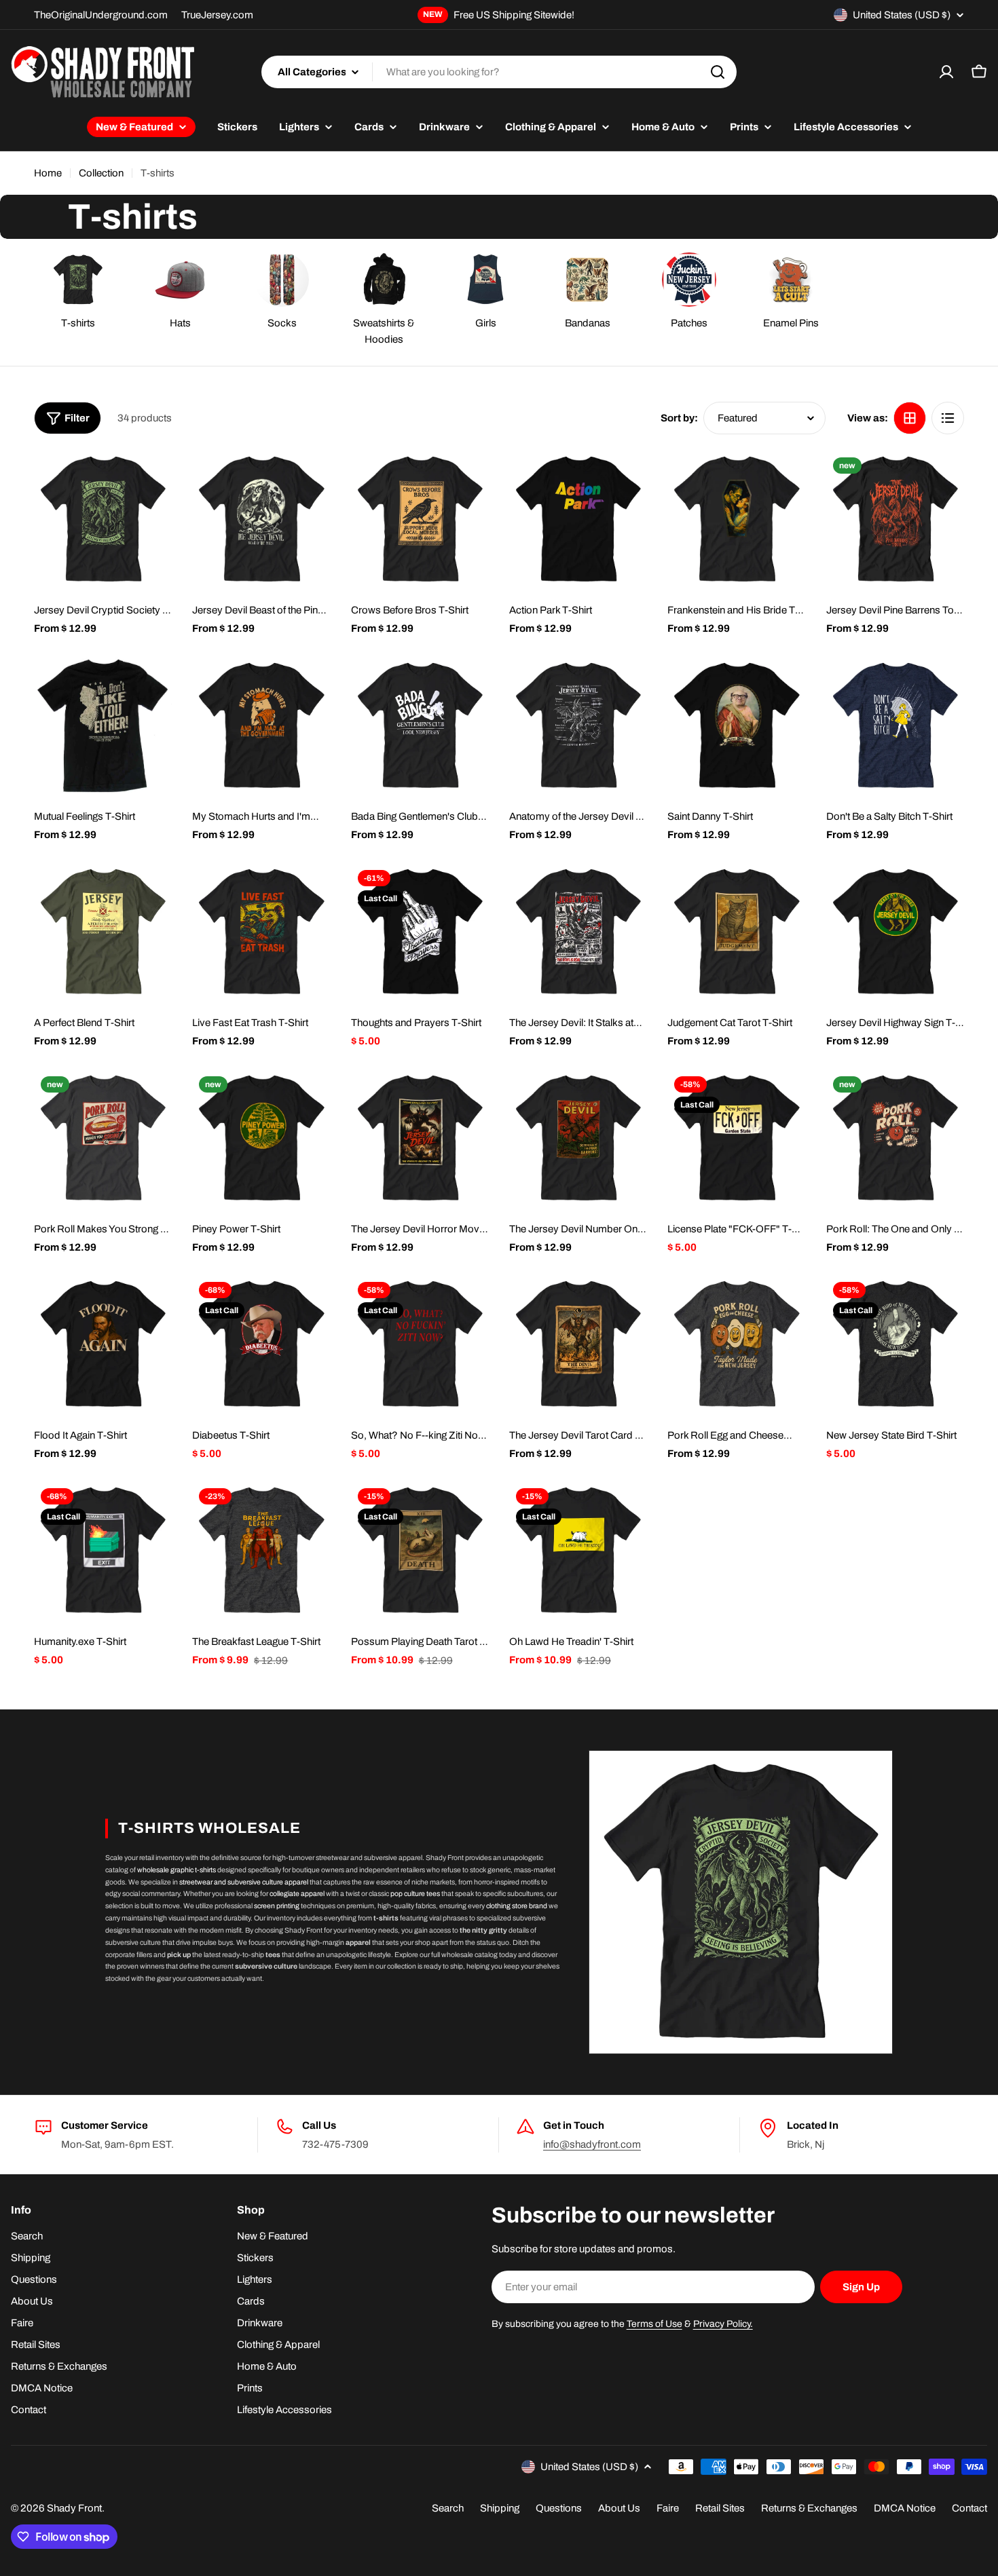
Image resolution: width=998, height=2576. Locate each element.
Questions (559, 2508)
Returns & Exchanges (809, 2508)
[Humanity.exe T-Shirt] (103, 1550)
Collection (101, 173)
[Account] (946, 72)
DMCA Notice (905, 2508)
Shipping (500, 2508)
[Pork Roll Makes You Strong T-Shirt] (103, 1138)
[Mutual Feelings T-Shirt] (103, 726)
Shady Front (74, 2508)
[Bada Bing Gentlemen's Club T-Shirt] (420, 726)
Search (448, 2508)
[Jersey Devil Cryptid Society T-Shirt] (103, 519)
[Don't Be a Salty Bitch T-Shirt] (895, 726)
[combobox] (499, 72)
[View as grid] (910, 418)
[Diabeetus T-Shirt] (261, 1344)
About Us (619, 2508)
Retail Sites (720, 2508)
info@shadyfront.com (592, 2144)
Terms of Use (654, 2324)
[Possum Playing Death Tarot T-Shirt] (420, 1550)
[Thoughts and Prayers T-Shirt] (420, 932)
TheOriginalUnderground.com (101, 15)
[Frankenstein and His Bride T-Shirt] (736, 519)
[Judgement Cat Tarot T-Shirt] (736, 932)
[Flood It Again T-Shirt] (103, 1344)
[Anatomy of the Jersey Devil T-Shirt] (578, 726)
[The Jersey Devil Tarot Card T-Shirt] (578, 1344)
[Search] (718, 72)
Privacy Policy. (723, 2324)
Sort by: (679, 418)
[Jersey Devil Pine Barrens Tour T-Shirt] (895, 519)
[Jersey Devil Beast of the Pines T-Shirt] (261, 519)
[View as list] (948, 418)
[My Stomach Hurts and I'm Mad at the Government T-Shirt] (261, 726)
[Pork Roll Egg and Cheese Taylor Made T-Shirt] (736, 1344)
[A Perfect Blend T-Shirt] (103, 932)
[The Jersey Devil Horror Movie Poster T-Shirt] (420, 1138)
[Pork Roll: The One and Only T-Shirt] (895, 1138)
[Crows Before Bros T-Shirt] (420, 519)
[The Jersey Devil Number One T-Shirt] (578, 1138)
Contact (969, 2508)
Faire (668, 2508)
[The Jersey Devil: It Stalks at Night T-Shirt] (578, 932)
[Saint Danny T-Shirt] (736, 726)
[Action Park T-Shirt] (578, 519)
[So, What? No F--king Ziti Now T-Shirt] (420, 1344)
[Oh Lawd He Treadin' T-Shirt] (578, 1550)
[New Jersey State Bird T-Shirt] (895, 1344)
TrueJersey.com (217, 15)
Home (48, 173)
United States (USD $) (902, 15)
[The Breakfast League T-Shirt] (261, 1550)
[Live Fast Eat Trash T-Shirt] (261, 932)
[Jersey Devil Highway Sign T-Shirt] (895, 932)
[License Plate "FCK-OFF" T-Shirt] (736, 1138)
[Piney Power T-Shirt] (261, 1138)
